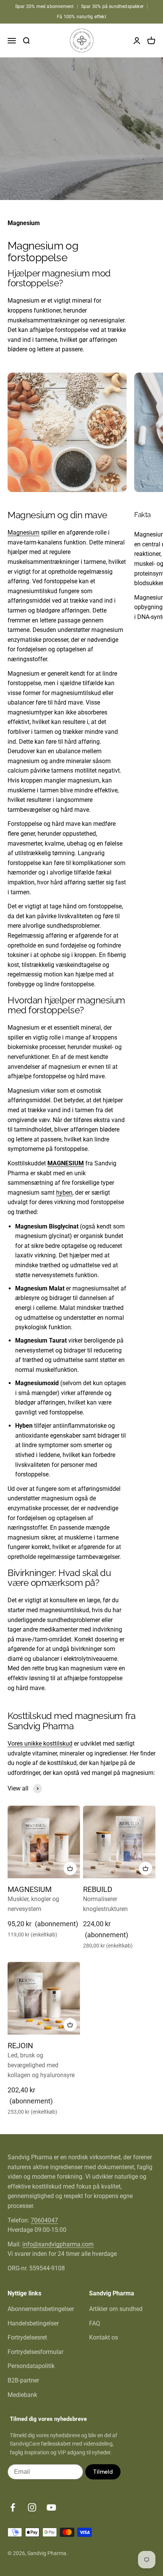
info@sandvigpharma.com (58, 2244)
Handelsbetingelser (33, 2323)
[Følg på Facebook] (13, 2507)
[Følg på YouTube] (51, 2507)
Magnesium (24, 533)
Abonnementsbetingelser (41, 2309)
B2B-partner (23, 2380)
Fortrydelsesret (27, 2337)
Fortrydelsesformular (35, 2352)
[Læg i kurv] (70, 1868)
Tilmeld (103, 2472)
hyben (64, 1193)
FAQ (95, 2323)
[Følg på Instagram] (32, 2507)
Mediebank (22, 2395)
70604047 (44, 2220)
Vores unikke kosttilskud (40, 1744)
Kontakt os (103, 2337)
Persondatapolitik (31, 2366)
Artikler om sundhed (116, 2309)
